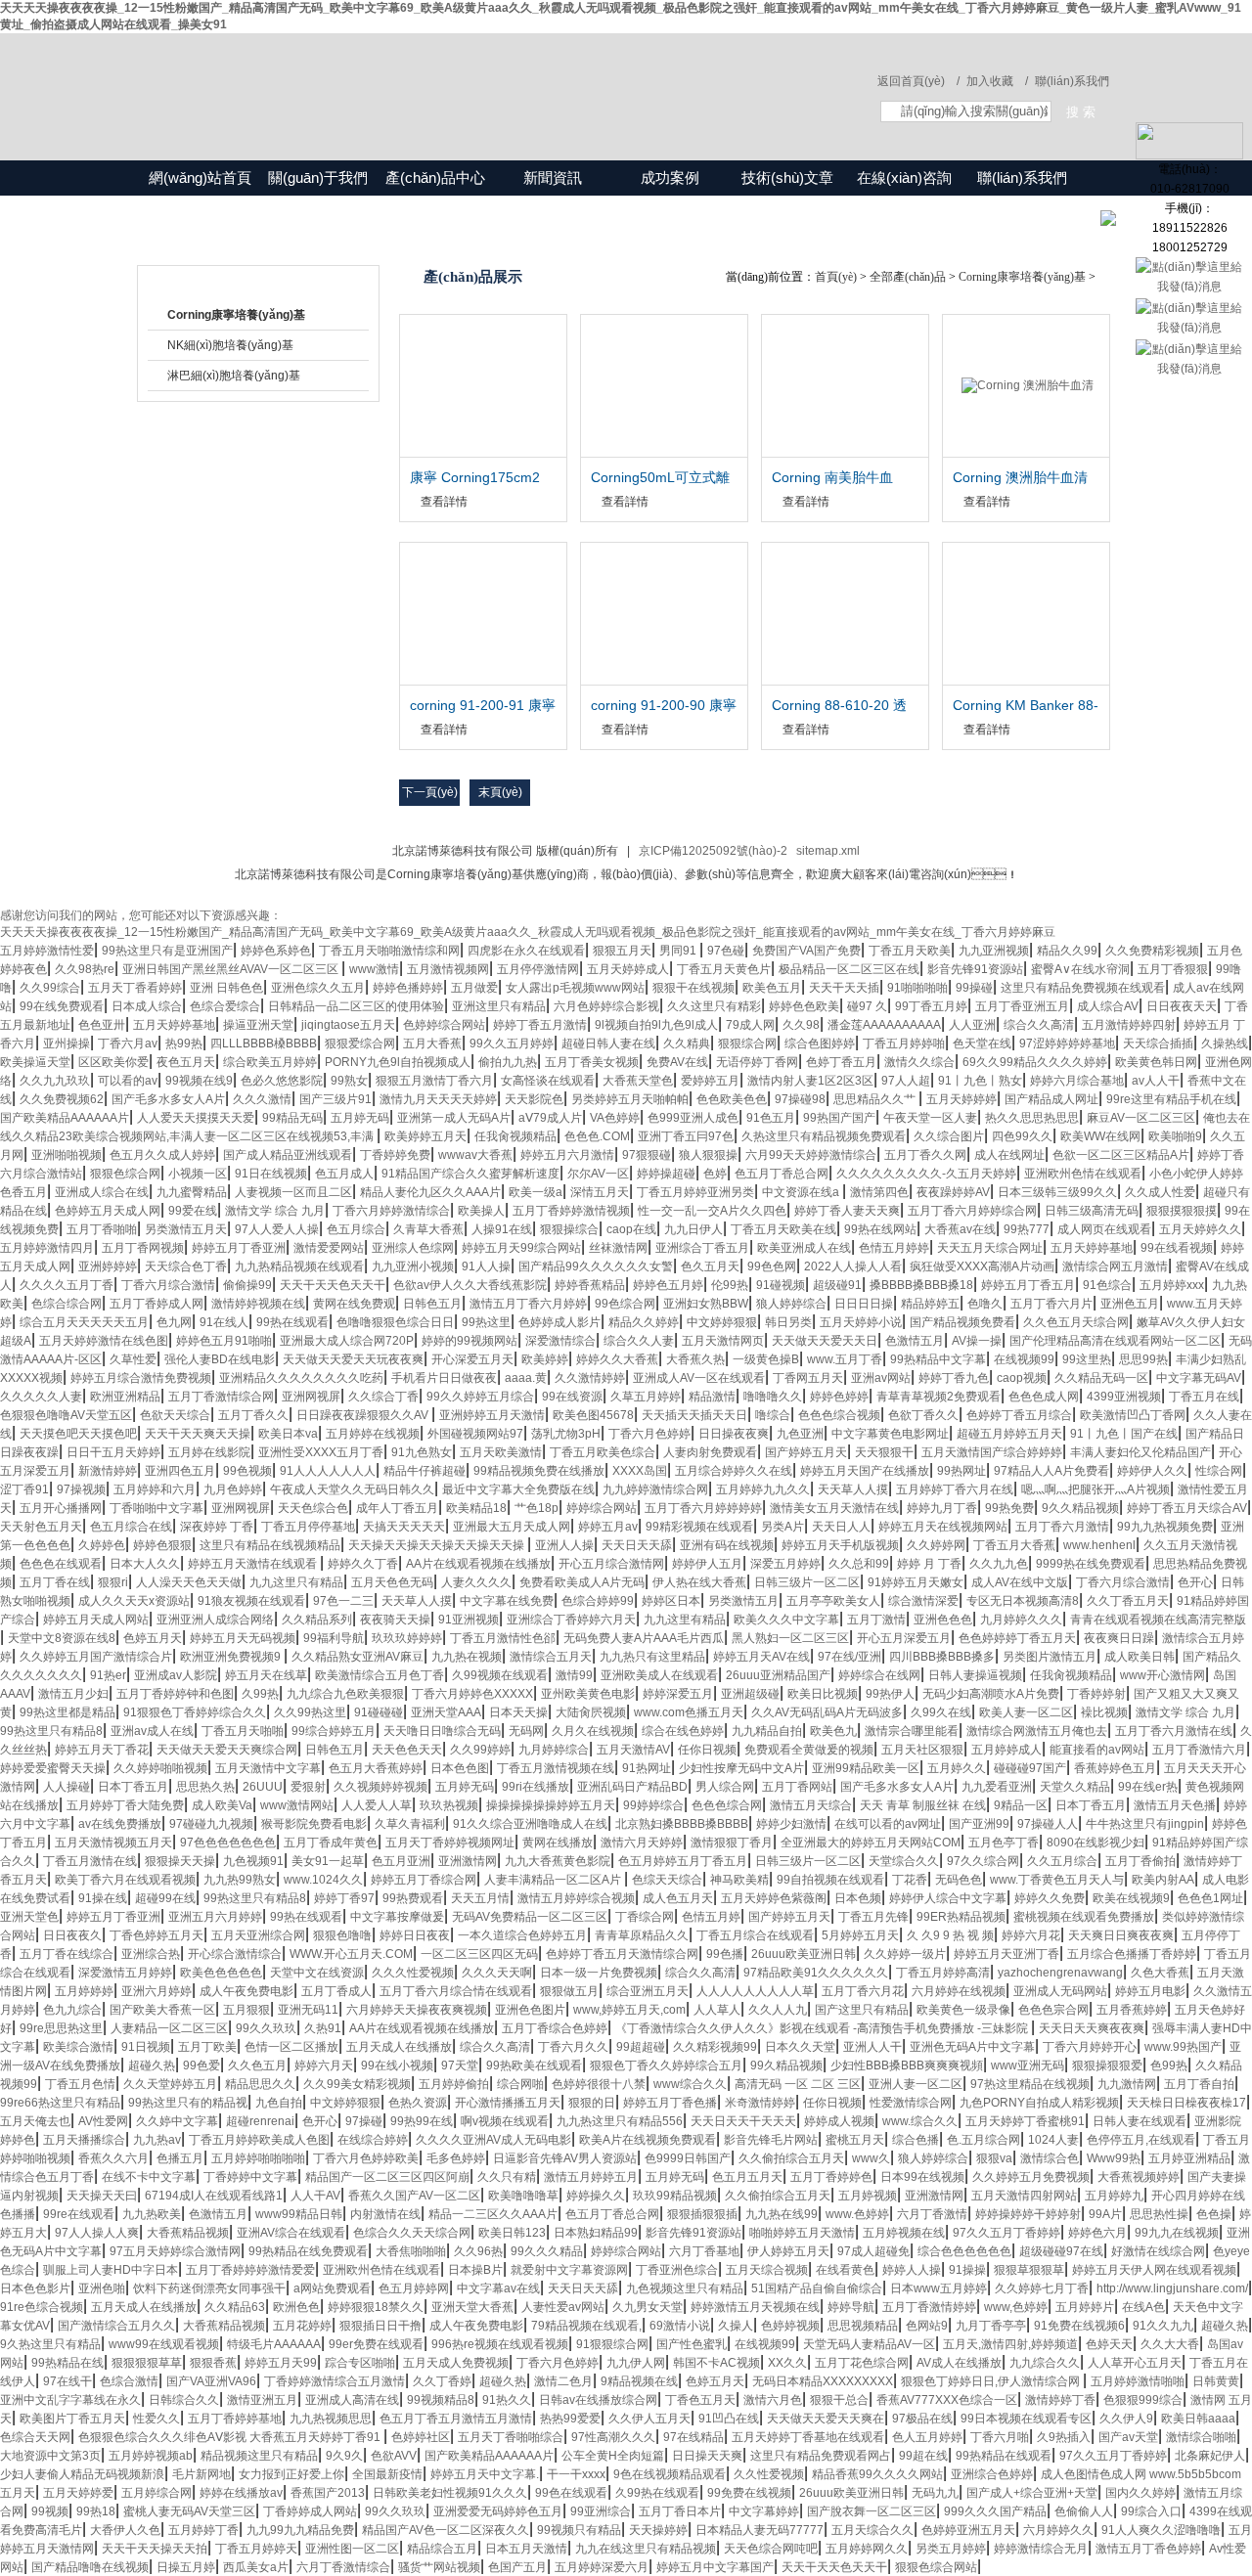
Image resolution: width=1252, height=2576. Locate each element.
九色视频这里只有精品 (685, 2288)
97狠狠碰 (647, 1155)
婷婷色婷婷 (839, 1397)
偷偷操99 (247, 1285)
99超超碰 (641, 2047)
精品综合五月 (442, 2549)
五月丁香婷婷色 (831, 2177)
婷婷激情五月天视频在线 (755, 2307)
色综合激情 (129, 2381)
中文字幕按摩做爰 (397, 1917)
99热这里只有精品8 (51, 1731)
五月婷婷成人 (1006, 1750)
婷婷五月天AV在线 (761, 1657)
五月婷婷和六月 (155, 1489)
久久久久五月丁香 (67, 1285)
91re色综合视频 (42, 2307)
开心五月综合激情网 (611, 1564)
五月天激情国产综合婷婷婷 (992, 1452)
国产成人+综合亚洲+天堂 (1032, 2493)
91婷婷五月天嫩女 (916, 1582)
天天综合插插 (1158, 1044)
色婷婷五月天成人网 (108, 1211)
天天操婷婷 (658, 2530)
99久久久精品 (547, 2251)
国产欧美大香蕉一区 (162, 2010)
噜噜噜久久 (773, 1397)
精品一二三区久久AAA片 (493, 2214)
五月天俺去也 (35, 2121)
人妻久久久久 (476, 1582)
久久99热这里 (310, 1712)
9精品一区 (1021, 1805)
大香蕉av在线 (960, 1229)
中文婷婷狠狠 (722, 1322)
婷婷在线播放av (241, 2493)
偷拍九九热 (508, 1062)
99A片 (1105, 2214)
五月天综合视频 (767, 2270)
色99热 (1169, 2065)
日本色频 (858, 1898)
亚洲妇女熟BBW (706, 1304)
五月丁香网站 (797, 1787)
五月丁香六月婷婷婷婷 (703, 1508)
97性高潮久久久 (613, 2437)
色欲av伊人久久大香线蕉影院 (470, 1285)
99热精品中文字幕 (938, 1359)
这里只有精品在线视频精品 (270, 1545)
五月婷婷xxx (1172, 1285)
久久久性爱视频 (413, 1973)
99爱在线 (193, 1211)
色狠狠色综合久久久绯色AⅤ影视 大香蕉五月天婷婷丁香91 (231, 2437)
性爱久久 (156, 2419)
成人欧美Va (222, 1805)
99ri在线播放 (536, 1787)
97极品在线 (922, 2419)
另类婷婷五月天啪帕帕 (630, 1099)
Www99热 (1114, 2158)
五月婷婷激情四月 (47, 1248)
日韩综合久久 (184, 2400)
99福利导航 (334, 1638)
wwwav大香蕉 (475, 1155)
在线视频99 (1024, 1359)
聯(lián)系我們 (1072, 81)
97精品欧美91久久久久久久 (816, 1973)
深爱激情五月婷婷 (125, 1973)
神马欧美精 (739, 1880)
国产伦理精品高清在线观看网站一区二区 (1115, 1341)
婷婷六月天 (324, 2065)
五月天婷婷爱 (78, 2493)
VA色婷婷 (615, 1118)
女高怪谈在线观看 (548, 1081)
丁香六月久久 (573, 2047)
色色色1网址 (1210, 1898)
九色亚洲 (800, 1434)
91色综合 (1107, 1285)
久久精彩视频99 (715, 2047)
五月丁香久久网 (925, 1155)
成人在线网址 (1009, 1155)
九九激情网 (1127, 2084)
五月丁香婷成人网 (156, 1304)
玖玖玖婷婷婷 (407, 1638)
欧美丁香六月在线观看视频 (125, 1880)
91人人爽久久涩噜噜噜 (1161, 2530)
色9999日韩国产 (688, 2158)
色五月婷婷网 (414, 2288)
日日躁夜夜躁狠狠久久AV (364, 1415)
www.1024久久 (323, 1880)
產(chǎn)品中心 (435, 178)
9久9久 (344, 2456)
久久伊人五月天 (649, 2419)
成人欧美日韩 (1140, 1657)
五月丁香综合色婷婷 (555, 2028)
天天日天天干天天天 (743, 2121)
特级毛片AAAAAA (274, 2344)
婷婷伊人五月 (707, 1564)
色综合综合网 (67, 1304)
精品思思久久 (260, 2084)
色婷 (715, 1174)
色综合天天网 (35, 2437)
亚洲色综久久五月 (318, 988)
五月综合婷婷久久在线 (734, 1471)
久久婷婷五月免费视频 (1031, 2177)
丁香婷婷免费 (395, 1155)
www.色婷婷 (857, 2214)
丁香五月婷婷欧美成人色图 (259, 2140)
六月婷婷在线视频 (959, 1991)
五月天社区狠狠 (922, 1750)
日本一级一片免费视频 (599, 1973)
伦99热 (730, 1285)
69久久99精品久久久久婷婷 (1035, 1062)
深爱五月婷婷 (785, 1564)
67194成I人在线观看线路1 (214, 2196)
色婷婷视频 (790, 2326)
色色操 (1214, 2214)
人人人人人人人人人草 (755, 1991)
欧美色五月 (772, 988)
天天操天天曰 (102, 2196)
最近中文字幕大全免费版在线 (518, 1489)
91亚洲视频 (469, 1620)
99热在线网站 (880, 1229)
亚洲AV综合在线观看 (291, 2233)
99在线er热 (1148, 1787)
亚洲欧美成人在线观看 (659, 1675)
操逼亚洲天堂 (258, 1025)
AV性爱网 (103, 2121)
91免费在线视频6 (1079, 2326)
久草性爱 (133, 1359)
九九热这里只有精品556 (620, 2121)
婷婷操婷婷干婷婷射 (1028, 2214)
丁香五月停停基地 (308, 1527)
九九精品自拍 (767, 1731)
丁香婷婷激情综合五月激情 (335, 2381)
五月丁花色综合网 (862, 2363)
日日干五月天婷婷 (113, 1452)
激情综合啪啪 (1201, 2437)
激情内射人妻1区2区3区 (810, 1081)
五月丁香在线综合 (67, 1954)
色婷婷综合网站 (444, 1025)
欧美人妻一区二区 (1026, 1712)
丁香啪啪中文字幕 (156, 1508)
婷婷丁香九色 (954, 1378)
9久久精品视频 (1080, 1508)
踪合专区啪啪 (360, 2363)
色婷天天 (1109, 2344)
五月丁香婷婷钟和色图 (175, 1694)
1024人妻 (1053, 2140)
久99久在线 (941, 1712)
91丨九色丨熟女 (980, 1081)
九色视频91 (253, 1861)
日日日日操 (864, 1304)
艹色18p (537, 1508)
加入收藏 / (997, 81)
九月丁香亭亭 (991, 2326)
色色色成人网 (1044, 1397)
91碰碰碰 (379, 1712)
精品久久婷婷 (644, 1322)
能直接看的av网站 (1097, 1750)
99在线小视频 (397, 2065)
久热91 (323, 2028)
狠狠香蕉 (213, 2363)
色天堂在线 (982, 1044)
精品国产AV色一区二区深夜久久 (446, 2530)
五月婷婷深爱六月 (602, 2567)
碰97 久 (867, 1006)
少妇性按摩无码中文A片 (741, 1768)
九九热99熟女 (240, 1880)
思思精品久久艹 (876, 1099)
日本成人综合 (147, 1006)
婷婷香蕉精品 (590, 1285)
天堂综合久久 (904, 1861)
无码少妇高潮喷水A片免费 (991, 1694)
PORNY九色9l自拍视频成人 (398, 1062)
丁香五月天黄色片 (724, 969)
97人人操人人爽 (97, 2233)
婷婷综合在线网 (879, 1675)
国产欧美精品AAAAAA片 (65, 1118)
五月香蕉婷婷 (1132, 2010)
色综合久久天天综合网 (412, 2233)
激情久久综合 (919, 1062)
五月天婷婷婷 (961, 1099)
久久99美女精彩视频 (357, 2084)
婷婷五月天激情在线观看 (254, 1564)
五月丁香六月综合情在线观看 (456, 1991)
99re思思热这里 (61, 2028)
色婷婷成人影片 (559, 1322)
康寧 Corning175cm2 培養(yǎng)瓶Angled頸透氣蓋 (479, 478)
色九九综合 (72, 2010)
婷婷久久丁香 (363, 1564)
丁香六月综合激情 (168, 1285)
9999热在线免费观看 (1091, 1564)
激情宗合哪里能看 (912, 1731)
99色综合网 (625, 1304)
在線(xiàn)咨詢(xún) (904, 195)
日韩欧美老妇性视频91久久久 (450, 2493)
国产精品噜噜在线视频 (90, 2567)
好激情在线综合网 (1158, 2251)
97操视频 (81, 1489)
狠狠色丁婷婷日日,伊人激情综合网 (992, 2381)
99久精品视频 (786, 2065)
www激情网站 (297, 1805)
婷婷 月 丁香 (929, 1564)
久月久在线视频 (593, 1731)
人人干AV (315, 2196)
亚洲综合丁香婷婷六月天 (571, 1620)
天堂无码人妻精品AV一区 (869, 2344)
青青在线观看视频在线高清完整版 (1158, 1620)
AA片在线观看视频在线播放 (478, 1564)
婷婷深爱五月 (678, 1694)
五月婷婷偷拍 (454, 2084)
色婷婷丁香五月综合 (1019, 1415)
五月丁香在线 (55, 1582)
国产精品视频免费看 (962, 1322)
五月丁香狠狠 (1173, 969)
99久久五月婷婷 (512, 1044)
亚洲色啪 (102, 2288)
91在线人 (224, 1322)
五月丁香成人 (336, 1991)
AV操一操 (977, 1341)
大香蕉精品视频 (188, 2233)
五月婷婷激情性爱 (47, 951)
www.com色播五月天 (689, 1712)
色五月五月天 (747, 2177)
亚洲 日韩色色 (226, 988)
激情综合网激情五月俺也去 (1037, 1731)
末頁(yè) (500, 792)
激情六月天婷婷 (642, 1843)
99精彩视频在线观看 (699, 1527)
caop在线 (631, 1229)
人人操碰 (67, 1787)
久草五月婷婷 (646, 1397)
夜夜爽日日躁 (1119, 1638)
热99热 (184, 1044)
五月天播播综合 (84, 2140)
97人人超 (906, 1081)
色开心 (1195, 1582)
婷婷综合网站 (602, 1508)
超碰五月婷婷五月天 (1009, 1434)
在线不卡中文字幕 (149, 2177)
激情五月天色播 (1175, 1805)
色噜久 (985, 1304)
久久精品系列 (317, 1620)
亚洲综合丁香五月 (702, 1248)
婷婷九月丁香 (942, 1508)
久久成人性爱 (1160, 1192)
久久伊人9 (1126, 2419)
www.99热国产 (1183, 2047)
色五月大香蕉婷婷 (376, 1768)
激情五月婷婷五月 (591, 2177)
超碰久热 (152, 2065)
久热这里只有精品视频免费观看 (824, 1136)
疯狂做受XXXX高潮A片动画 (982, 1266)
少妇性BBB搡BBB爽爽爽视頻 (907, 2065)
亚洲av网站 (881, 1378)
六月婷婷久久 (1058, 2530)
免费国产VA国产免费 (806, 951)
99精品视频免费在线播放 (539, 1471)
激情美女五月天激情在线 (834, 1508)
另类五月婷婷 (951, 2549)
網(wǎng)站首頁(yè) (200, 195)
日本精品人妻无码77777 (760, 2530)
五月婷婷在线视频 (373, 1434)
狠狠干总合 (839, 2400)
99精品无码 (292, 1118)
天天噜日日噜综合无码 (442, 1731)
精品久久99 (1067, 951)
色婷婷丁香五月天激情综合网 (622, 1954)
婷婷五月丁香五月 (1028, 1285)
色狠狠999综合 (1143, 2400)
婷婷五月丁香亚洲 (239, 1248)
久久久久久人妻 (41, 1397)
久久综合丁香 (383, 1397)
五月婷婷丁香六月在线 (955, 1489)
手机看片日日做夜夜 (444, 1378)
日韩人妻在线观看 (1140, 2121)
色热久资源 (418, 2103)
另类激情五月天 (186, 1229)
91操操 (967, 2270)
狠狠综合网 (747, 1044)
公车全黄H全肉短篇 (613, 2456)
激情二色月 (563, 2381)
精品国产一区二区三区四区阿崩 (387, 2177)
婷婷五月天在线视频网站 (943, 1527)
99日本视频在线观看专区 (1026, 2419)
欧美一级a (536, 1192)
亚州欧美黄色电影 (588, 1694)
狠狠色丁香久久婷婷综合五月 (666, 2065)
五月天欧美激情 (501, 1452)
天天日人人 (841, 1527)
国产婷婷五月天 (806, 1452)
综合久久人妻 (639, 1341)
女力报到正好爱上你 (291, 2474)
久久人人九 (778, 2010)
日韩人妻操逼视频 (975, 1675)
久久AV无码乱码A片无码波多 (827, 1712)
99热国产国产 (839, 1118)
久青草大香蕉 (428, 1229)
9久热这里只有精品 (50, 2344)
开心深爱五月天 (472, 1359)
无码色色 (959, 1880)
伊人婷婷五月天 (788, 2251)
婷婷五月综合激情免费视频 (141, 1378)
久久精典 (687, 1044)
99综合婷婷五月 (334, 1731)
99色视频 (247, 1471)
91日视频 (146, 2047)
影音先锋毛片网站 (771, 2140)
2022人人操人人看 (853, 1266)
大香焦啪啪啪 (411, 2251)
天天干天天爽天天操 (198, 1434)
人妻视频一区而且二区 (293, 1192)
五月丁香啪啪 (102, 1229)
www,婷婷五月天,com (629, 2010)
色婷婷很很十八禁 (599, 2084)
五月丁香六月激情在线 (1174, 1731)
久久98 (801, 1025)
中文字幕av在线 (498, 2288)
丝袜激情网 (618, 1248)
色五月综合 (356, 1229)
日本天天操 (518, 1712)
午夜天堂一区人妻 (930, 1118)
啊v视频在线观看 (505, 2121)
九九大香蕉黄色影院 (558, 1861)
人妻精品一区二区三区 (169, 2028)
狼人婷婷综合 (791, 1304)
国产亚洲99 (979, 1824)
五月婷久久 (957, 1768)
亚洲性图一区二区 (352, 2549)
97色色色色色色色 (228, 1843)
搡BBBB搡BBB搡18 (921, 1285)
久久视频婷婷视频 (380, 1787)
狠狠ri (113, 1582)
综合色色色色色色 (964, 2251)
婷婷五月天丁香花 (102, 1750)
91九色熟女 (422, 1452)
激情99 (574, 1675)
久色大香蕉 (1160, 1973)
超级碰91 (837, 1285)
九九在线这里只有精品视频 (646, 2549)
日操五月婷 (186, 2567)
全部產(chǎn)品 (908, 277)
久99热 (260, 1694)
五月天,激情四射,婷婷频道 (1010, 2344)
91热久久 (507, 2400)
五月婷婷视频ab (151, 2456)
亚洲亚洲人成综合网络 (215, 1620)
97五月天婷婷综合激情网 (175, 2251)
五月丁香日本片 (680, 2511)
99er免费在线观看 (376, 2344)
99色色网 (772, 1266)
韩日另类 (788, 1322)
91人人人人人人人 (328, 1471)
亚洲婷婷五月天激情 (492, 1415)
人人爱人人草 (377, 1805)
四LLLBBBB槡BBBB (264, 1044)
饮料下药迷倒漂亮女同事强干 (209, 2288)
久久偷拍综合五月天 (791, 2158)
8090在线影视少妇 (1095, 1843)
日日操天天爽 (707, 2456)
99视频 (50, 2511)
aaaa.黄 (526, 1378)
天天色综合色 (313, 1508)
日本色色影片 (35, 2288)
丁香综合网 (645, 1917)
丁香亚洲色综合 (677, 2270)
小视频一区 (198, 1174)
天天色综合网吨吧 (771, 2549)
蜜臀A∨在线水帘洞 (1080, 969)
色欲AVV (394, 2456)
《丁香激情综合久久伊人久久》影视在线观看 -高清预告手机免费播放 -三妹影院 (823, 2028)
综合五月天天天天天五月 (84, 1322)
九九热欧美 (152, 2214)
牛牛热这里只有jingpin (1145, 1824)
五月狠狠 (246, 2010)
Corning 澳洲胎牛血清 (1020, 477)
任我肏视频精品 (515, 1136)
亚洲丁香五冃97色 (686, 1136)
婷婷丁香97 (344, 1898)
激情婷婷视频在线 (258, 1304)
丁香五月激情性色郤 (503, 1638)
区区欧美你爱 (113, 1062)
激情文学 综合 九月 (275, 1211)
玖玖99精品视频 (675, 2196)
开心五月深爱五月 (904, 1638)
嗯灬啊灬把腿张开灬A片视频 (1095, 1489)
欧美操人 (481, 1211)
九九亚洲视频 (994, 951)
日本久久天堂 (800, 2047)
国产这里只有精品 (862, 2010)
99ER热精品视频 (961, 1917)
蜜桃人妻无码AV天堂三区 (189, 2511)
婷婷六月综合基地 (1077, 1081)
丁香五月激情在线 (90, 1861)
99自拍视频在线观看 (830, 1880)
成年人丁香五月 (397, 1508)
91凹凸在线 (729, 2419)
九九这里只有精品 (296, 1582)
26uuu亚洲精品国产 (778, 1675)
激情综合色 (1050, 2158)
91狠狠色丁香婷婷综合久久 (195, 1712)
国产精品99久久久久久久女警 (596, 1266)
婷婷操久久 (596, 2196)
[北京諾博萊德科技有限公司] (421, 77)
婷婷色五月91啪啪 (224, 1341)
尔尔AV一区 (598, 1174)
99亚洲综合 (601, 2511)
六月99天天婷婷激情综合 (811, 1155)
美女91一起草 (328, 1861)
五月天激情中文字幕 (268, 1768)
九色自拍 (279, 2103)
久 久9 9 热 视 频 (950, 1935)
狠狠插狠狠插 (702, 2214)
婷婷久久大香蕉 (617, 1359)
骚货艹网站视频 (439, 2567)
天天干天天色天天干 (333, 1285)
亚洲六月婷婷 (156, 1991)
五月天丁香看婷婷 (135, 988)
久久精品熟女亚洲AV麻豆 (358, 1657)
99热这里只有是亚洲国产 (167, 951)
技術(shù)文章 (787, 178)
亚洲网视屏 (311, 1397)
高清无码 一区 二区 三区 (798, 2084)
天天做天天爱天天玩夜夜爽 (353, 1359)
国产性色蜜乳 (692, 2344)
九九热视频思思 (331, 2419)
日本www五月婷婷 (939, 2288)
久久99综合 (50, 988)
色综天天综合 (667, 1880)
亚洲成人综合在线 (102, 1192)
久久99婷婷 (480, 1750)
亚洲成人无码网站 (1060, 1991)
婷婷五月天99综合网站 (521, 1248)
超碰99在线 (165, 1898)
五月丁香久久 (253, 1415)
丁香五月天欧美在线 (783, 1229)
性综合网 (1219, 1471)
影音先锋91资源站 (975, 969)
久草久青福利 (410, 1824)
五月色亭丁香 (1004, 1843)
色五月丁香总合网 (782, 1174)
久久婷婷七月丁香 (1042, 2288)
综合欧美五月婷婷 (270, 1062)
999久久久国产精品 (995, 2511)
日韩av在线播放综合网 (598, 2400)
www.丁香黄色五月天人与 (1057, 1880)
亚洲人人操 (564, 1545)
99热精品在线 (67, 2363)
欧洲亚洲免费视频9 (232, 1657)
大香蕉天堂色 (638, 1081)
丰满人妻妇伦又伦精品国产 (1140, 1452)
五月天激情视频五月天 (113, 1843)
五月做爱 (474, 988)
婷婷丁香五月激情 (540, 1025)
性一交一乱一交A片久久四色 (712, 1211)
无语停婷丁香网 (757, 1062)
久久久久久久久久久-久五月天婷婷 (926, 1174)
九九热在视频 (467, 1657)
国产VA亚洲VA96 (211, 2381)
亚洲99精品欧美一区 (866, 1768)
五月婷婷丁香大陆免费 (125, 1805)
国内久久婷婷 (1140, 2493)
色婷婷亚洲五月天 (968, 2530)
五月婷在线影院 (209, 1452)
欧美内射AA (1163, 1880)
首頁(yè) (836, 277)
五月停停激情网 (538, 969)
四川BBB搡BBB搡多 (942, 1657)
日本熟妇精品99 (596, 2233)
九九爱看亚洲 (997, 1787)
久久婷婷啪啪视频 (160, 1768)
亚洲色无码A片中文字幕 (972, 2047)
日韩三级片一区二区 (807, 1582)
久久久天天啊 (497, 1973)
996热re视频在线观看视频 (500, 2344)
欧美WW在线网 (1100, 1136)
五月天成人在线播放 (399, 2047)
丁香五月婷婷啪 (904, 1044)
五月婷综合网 (156, 2493)
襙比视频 (1104, 1712)
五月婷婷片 (1085, 2307)
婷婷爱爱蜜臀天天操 (53, 1768)
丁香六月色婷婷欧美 (366, 2158)
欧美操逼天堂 (35, 1062)
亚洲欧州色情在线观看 (1083, 1174)
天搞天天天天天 (404, 1527)
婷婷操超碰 (666, 1174)
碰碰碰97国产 (1030, 1768)
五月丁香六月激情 (1062, 1527)
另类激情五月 (743, 1601)
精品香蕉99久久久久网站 (877, 2474)
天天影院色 (534, 1099)
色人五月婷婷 (927, 2437)
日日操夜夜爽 (734, 1434)
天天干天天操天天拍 (155, 2549)
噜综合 (773, 1415)
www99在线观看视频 (164, 2344)
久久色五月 (257, 2065)
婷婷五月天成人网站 (96, 1620)
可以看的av (128, 1081)
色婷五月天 (153, 1638)
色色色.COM (597, 1136)
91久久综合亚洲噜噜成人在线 (530, 1824)
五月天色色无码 (392, 1582)
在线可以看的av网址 (888, 1824)
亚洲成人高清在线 (352, 2400)
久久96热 (478, 2251)
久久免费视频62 (62, 1099)
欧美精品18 (476, 1508)
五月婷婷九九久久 (763, 1489)
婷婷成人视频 (839, 2121)
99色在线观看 (571, 2493)
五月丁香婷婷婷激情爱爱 (250, 2270)
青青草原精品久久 (642, 1935)
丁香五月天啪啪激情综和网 (389, 951)
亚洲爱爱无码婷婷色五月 (498, 2511)
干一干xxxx (576, 2474)
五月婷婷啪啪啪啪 (258, 2158)
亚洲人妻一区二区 (916, 2084)
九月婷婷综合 (554, 1750)
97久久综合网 (983, 1861)
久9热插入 (1064, 2437)
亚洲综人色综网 (413, 1248)
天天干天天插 (844, 988)
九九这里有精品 (685, 1620)
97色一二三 (343, 1601)
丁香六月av (128, 1044)
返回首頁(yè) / (918, 81)
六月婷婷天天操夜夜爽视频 (417, 2010)
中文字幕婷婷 (764, 2511)
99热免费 (1009, 1508)
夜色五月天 (186, 1062)
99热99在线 (422, 2121)
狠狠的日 (592, 2103)
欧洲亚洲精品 (125, 1397)
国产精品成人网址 (1051, 1099)
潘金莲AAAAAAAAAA (884, 1025)
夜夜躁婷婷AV (953, 1192)
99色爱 (201, 2065)
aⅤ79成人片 (550, 1118)
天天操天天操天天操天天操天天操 (438, 1545)
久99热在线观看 (657, 2493)
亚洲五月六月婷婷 (215, 1917)
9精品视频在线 (639, 2381)
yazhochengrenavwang (1060, 1973)
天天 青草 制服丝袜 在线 (923, 1805)
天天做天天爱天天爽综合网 (227, 1750)
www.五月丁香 (845, 1359)
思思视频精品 (863, 2326)
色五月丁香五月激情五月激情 (456, 2419)
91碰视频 (781, 1285)
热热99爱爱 (570, 2419)
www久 (871, 2158)
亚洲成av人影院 (176, 1675)
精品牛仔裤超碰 (425, 1471)
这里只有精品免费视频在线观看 (1083, 988)
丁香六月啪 (1000, 2437)
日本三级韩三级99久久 (1057, 1192)
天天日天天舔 (637, 1545)
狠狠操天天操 (180, 1861)
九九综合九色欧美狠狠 (345, 1694)
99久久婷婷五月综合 (480, 1397)
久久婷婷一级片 (905, 1954)
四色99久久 (1022, 1136)
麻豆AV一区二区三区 (1141, 1118)
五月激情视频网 (448, 969)
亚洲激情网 (468, 1861)
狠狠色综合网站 (936, 2567)
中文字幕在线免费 (507, 1601)
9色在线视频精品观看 (670, 2474)
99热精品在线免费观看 (308, 2251)
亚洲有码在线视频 (727, 1545)
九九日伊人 (693, 1229)
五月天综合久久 (872, 2530)
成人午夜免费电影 (246, 1991)
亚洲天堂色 (29, 1917)
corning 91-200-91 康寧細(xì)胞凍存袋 (483, 706)
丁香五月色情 (80, 2084)
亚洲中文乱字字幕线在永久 (70, 2400)
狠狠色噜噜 (342, 1935)
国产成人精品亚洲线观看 (288, 1155)
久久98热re (85, 969)
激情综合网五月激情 (1115, 1266)
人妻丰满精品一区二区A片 (554, 1880)
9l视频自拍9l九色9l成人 (656, 1025)
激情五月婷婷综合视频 (576, 1898)
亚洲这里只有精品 (499, 1006)
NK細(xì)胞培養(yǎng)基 (230, 345)
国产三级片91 (335, 1099)
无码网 (526, 1731)
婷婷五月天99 (281, 2363)
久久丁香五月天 (1128, 1601)
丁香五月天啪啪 (243, 1731)
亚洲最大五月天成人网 (512, 1527)
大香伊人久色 (125, 2530)
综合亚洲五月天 (648, 1991)
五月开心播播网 (61, 1508)
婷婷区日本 (671, 1601)
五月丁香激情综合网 (221, 1397)
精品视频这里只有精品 (259, 2456)
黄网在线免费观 (354, 1304)
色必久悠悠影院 (282, 1081)
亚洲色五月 (1130, 1304)
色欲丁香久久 (923, 1415)
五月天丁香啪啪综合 (511, 2437)
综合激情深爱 (923, 1601)
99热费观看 (413, 1898)
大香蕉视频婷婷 (1139, 2177)
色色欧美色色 (732, 1099)
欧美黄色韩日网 (1156, 1062)
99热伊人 (890, 1694)
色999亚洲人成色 (693, 1118)
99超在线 (923, 2456)
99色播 (725, 1954)
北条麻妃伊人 (1210, 2456)
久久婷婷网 (936, 1545)
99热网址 (961, 1471)
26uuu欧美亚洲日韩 (804, 1954)
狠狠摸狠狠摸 (1182, 1211)
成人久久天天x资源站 (134, 1601)
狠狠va (994, 2158)
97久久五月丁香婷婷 (1006, 2233)
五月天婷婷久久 (1200, 1229)
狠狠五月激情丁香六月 (434, 1081)
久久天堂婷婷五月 (170, 2084)
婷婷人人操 (912, 2270)
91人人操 (486, 1266)
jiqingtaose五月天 (348, 1025)
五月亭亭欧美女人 (833, 1601)
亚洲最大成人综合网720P (347, 1341)
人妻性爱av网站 (563, 2307)
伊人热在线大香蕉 (699, 1582)
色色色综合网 (727, 1805)
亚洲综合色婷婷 (992, 2474)
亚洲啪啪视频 (67, 1155)
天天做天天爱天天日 (825, 1341)
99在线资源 (572, 1397)
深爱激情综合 (560, 1341)
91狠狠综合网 (612, 2344)
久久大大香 (1170, 2344)
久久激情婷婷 (590, 1378)
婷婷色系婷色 (276, 951)
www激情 (374, 969)
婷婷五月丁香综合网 (424, 1880)
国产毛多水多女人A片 (168, 1099)
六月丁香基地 (704, 2251)
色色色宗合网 (1053, 2010)
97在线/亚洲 (850, 1657)
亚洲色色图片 (530, 2010)
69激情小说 (680, 2326)
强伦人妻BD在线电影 (220, 1359)
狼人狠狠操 (708, 1155)
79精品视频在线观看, (586, 2326)
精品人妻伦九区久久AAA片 (430, 1192)
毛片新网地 (201, 2474)
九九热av (157, 2140)
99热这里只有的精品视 (188, 2103)
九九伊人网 (636, 2363)
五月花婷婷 (302, 2326)
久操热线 (1225, 1044)
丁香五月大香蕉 (1014, 1545)
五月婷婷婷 (84, 1991)
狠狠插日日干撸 (380, 2326)
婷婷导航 (851, 2307)
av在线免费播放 (120, 1824)
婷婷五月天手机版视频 (840, 1545)
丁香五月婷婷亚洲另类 (695, 1192)
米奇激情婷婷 (760, 2103)
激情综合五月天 (551, 1657)
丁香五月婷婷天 (256, 2549)
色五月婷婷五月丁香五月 (683, 1861)
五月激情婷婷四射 (1129, 1025)
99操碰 (974, 988)
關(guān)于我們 (318, 178)
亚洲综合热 (151, 1954)
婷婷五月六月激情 (567, 1155)
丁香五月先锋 (873, 1917)
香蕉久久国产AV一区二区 (414, 2196)
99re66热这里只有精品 (60, 2103)
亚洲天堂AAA (446, 1712)
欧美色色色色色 (221, 1973)
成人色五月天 (678, 1898)
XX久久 (787, 2363)
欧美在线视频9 (1131, 1898)
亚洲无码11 (308, 2010)
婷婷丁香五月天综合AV (1187, 1508)
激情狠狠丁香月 (732, 1843)
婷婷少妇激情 (791, 1824)
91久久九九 (1163, 2326)
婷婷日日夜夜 (415, 1935)
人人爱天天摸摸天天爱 (196, 1118)
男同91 (679, 951)
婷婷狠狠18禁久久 (376, 2307)
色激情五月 (915, 1341)
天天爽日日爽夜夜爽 (1121, 1935)
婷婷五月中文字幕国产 (715, 2567)
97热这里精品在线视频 (1030, 2084)
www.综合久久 (920, 2121)
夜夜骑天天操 (395, 1620)
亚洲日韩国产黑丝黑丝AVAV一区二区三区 (232, 969)
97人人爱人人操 (277, 1229)
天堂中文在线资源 (317, 1973)
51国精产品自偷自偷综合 (817, 2288)
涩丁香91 (24, 1489)
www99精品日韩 (299, 2214)
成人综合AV (1108, 1006)
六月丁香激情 (932, 2214)
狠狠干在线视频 (693, 988)
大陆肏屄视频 (591, 1712)
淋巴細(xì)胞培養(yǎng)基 (234, 376)
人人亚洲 (972, 1025)
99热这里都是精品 (67, 1712)
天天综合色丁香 (186, 1266)
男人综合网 (725, 1787)
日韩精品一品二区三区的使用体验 (356, 1006)
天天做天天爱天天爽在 (826, 2419)
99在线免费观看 (62, 1006)
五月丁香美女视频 (592, 1062)
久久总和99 (859, 1564)
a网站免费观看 (332, 2288)
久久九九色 (999, 1564)
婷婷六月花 (1031, 1935)
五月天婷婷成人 (628, 969)
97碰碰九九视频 (211, 1824)
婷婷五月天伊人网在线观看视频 (1154, 2270)
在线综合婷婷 (373, 2140)
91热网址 (647, 1768)
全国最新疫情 (387, 2474)
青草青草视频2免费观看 (939, 1397)
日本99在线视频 (922, 2177)
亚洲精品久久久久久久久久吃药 (301, 1378)
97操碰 (364, 2121)
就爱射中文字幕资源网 (569, 2270)
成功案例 (670, 178)
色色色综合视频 (839, 1415)
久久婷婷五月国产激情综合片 (96, 1657)
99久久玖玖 (266, 2028)
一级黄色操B (766, 1359)
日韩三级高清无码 (1092, 1211)
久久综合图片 (949, 1136)
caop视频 (1022, 1378)
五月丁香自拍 (1199, 2084)
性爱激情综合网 (911, 2103)
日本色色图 (460, 1768)
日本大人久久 (145, 1564)
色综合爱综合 (225, 1006)
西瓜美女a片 (256, 2567)
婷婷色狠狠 (162, 1545)
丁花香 (910, 1880)
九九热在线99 (782, 2214)
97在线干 (67, 2381)
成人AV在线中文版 (1020, 1582)
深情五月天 (600, 1192)
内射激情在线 (385, 2214)
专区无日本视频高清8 (1023, 1601)
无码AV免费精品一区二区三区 (530, 1917)
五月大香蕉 (432, 1044)
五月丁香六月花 (863, 1991)
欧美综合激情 (78, 2047)
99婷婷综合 (653, 1805)
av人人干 (1156, 1081)
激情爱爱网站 (329, 1248)
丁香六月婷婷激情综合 (391, 1211)
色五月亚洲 (401, 1861)
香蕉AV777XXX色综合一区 (947, 2400)
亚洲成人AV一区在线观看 (699, 1378)
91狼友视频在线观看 (251, 1601)
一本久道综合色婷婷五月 (522, 1935)
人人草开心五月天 (1135, 2363)
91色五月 (771, 1118)
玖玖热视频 (449, 1805)
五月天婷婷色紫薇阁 (774, 1898)
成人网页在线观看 (1104, 1229)
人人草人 (717, 2010)
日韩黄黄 (1216, 2381)
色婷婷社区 (421, 2437)
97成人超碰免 (873, 2251)
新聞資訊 (553, 178)
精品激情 (712, 1397)
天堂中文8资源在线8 (62, 1638)
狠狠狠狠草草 (147, 2363)
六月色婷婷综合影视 (606, 1006)
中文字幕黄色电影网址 (890, 1434)
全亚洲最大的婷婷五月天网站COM (871, 1843)
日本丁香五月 (133, 1787)
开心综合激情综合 (235, 1954)
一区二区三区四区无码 (479, 1954)
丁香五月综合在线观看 (755, 1935)
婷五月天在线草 (266, 1675)
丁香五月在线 (1204, 1397)
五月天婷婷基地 (174, 1025)
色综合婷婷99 (598, 1601)
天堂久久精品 (1075, 1787)
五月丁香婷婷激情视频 (571, 1211)
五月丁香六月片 (1051, 1304)
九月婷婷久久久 (1021, 1620)
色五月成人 (344, 1174)
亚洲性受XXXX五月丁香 (321, 1452)
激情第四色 (879, 1192)
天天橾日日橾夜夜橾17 (1186, 2103)
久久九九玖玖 (55, 1081)
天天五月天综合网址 (990, 1248)
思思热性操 (1159, 2214)
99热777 (1027, 1229)
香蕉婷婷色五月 (1115, 1768)
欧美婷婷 (545, 1359)
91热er (108, 1675)
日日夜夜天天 (1182, 1006)
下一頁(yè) (430, 792)
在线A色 (1143, 2307)
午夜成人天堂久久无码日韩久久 (352, 1489)
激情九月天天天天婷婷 (438, 1099)
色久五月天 (710, 1266)
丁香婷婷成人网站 (310, 2511)
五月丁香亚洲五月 (1022, 1006)
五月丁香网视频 (143, 1248)
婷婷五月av (608, 1527)
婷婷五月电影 (1150, 1991)
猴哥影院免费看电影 (314, 1824)
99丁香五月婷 (931, 1006)
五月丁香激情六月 (1199, 1750)
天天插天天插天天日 (694, 1415)
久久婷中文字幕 (177, 2121)
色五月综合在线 (131, 1527)
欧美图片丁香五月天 (72, 2419)
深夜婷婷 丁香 (217, 1527)
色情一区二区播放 (291, 2047)
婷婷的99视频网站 (469, 1341)
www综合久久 (690, 2084)
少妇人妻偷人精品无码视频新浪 (82, 2474)
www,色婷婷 (1016, 2307)
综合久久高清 (1039, 1025)
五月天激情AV (633, 1750)
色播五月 (180, 2158)
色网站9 (927, 2326)
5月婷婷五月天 (860, 1935)
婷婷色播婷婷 (408, 988)
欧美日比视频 (823, 1694)
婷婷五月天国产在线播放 (865, 1471)
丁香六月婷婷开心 (1090, 2047)
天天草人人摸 (853, 1489)
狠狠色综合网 (125, 1174)
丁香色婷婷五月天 (156, 1935)
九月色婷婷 (233, 1489)
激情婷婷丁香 (1060, 2400)
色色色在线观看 (61, 1564)
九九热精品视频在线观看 (299, 1266)
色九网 (174, 1322)
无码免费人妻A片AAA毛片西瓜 (644, 1638)
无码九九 (935, 2493)
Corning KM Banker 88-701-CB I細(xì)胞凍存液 (1026, 706)
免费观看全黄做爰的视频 (809, 1750)
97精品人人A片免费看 (1051, 1471)
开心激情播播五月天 (508, 2103)
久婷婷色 (102, 1545)
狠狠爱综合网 (360, 1044)
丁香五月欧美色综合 (603, 1452)
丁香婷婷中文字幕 (250, 2177)
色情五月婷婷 (894, 1248)
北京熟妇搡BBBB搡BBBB (682, 1824)
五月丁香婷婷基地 (235, 2419)
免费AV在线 (677, 1062)
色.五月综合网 (984, 2140)
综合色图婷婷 (820, 1044)
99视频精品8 (441, 2400)
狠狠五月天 (622, 951)
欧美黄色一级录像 (963, 2010)
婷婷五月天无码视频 (243, 1638)
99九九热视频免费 (1165, 1527)
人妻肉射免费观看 (710, 1452)
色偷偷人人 (1084, 2511)
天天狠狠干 (884, 1452)
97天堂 (460, 2065)
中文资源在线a (802, 1192)
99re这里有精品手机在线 (1171, 1099)
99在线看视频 (1177, 1248)
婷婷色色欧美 (804, 1006)
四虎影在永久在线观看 (526, 951)
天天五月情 (480, 1898)
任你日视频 (707, 1750)
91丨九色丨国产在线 (1124, 1434)
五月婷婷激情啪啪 (1138, 2381)
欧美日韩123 (512, 2233)
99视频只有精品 (579, 2530)
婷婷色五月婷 (668, 1285)
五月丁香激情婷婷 (929, 2307)
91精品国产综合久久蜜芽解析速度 (470, 1174)
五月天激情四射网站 (1024, 2196)
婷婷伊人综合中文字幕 (948, 1898)
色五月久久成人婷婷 (162, 1155)
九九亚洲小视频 (413, 1266)
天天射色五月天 (41, 1527)
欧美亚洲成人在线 (804, 1248)
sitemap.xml (828, 851)
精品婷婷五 (930, 1304)
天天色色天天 (407, 1750)
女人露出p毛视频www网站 (575, 988)
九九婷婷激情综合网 (655, 1489)
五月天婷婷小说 (861, 1322)
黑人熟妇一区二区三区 (790, 1638)
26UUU (263, 1787)
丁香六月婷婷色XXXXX (472, 1694)
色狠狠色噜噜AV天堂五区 (66, 1415)
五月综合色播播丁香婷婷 (1132, 1954)
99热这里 (486, 1322)
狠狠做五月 (569, 1991)
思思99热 (1143, 1359)
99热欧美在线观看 (534, 2065)
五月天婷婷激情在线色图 (104, 1341)
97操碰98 (800, 1099)
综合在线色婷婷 (683, 1731)
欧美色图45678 (593, 1415)
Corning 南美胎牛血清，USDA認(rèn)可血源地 (840, 478)
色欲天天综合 (175, 1415)
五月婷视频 (868, 2196)
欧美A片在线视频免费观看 (648, 2140)
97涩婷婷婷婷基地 (1067, 1044)
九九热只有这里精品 (652, 1657)
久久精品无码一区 (1101, 1378)
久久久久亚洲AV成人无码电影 (493, 2140)
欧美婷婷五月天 (425, 1136)
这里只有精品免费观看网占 (821, 2456)
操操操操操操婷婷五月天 (551, 1805)
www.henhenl (1099, 1545)
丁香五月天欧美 (910, 951)
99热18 (96, 2511)
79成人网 (750, 1025)
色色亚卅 (102, 1025)
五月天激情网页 (723, 1341)
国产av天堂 (1128, 2437)
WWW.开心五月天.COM (351, 1954)
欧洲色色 (296, 2307)
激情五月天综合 (811, 1805)
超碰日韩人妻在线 (608, 1044)
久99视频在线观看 (500, 1675)
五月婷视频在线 (904, 2233)
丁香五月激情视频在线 (556, 1768)
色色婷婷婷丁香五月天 (1017, 1638)
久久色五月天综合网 (1076, 1322)
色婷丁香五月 (841, 1062)
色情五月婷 (711, 1917)
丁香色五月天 (700, 2400)
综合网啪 (520, 2084)
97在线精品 (693, 2437)
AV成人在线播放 (959, 2363)
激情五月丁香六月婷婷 (528, 1304)
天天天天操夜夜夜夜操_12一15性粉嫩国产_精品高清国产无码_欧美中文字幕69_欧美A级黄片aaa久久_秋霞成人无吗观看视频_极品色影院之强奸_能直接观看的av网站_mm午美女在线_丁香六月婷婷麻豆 (528, 932)
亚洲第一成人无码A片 (454, 1118)
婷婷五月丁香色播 (670, 2103)
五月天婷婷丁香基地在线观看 (808, 2437)
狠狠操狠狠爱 (1107, 2065)
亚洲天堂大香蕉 (472, 2307)
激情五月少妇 (73, 1694)
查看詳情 (444, 502)
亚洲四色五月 (180, 1471)
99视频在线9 (199, 1081)
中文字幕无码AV (1199, 1378)
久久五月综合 (1062, 1861)
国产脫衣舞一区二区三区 (872, 2511)
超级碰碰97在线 (1061, 2251)
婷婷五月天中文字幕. (485, 2474)
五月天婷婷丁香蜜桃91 (1025, 2121)
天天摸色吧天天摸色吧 (78, 1434)
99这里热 (1087, 1359)
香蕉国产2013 (328, 2493)
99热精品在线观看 (1004, 2456)
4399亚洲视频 (1124, 1397)
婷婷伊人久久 (1152, 1471)
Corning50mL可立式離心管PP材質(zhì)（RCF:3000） (660, 478)
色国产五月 (517, 2567)
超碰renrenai (260, 2121)
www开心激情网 (1163, 1675)
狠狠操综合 (569, 1229)
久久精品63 (235, 2307)
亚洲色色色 (943, 1620)
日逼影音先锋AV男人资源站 (565, 2158)
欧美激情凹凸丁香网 (1133, 1415)
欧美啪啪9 (1175, 1136)
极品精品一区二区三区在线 (849, 969)
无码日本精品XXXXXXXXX (823, 2381)
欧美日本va (288, 1434)
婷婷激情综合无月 (1041, 2549)
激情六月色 (773, 2400)
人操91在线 (502, 1229)
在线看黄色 (845, 2270)
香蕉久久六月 (113, 2158)
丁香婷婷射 (1096, 1694)
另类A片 (782, 1527)
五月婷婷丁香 (203, 2530)
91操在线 (103, 1898)
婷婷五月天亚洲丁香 (1006, 1954)
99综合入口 (1151, 2511)
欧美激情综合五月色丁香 (380, 1675)
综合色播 (916, 2140)
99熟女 (349, 1081)
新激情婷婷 (108, 1471)
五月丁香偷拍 (1140, 1861)
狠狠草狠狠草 (1029, 2270)
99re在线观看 (79, 2214)
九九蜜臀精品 (192, 1192)
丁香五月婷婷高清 (943, 1973)
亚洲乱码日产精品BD (632, 1787)
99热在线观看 (292, 1322)
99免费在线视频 (749, 2493)
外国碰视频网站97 (475, 1434)
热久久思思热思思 (1032, 1118)
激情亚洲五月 (262, 2400)
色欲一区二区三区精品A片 (1121, 1155)
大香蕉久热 (695, 1359)
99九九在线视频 (1177, 2233)
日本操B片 (475, 2270)
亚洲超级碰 (750, 1694)
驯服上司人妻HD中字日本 (111, 2270)
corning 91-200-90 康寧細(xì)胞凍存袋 (664, 706)
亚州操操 (67, 1044)
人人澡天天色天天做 (189, 1582)
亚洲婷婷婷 (108, 1266)
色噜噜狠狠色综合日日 (395, 1322)
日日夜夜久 (72, 1935)
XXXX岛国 (640, 1471)
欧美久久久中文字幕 (786, 1620)
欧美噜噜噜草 (523, 2196)
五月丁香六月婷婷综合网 (972, 1211)
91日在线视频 (271, 1174)
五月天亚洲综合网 (258, 1935)
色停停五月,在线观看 (1141, 2140)
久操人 (736, 2326)
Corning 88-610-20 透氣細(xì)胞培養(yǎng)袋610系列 (843, 706)
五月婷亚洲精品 (1189, 2158)
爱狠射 (308, 1787)
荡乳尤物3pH (566, 1434)
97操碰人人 (1048, 1824)
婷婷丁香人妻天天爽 (847, 1211)
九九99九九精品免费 (300, 2530)
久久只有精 (507, 2177)
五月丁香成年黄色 (331, 1843)
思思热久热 (205, 1787)
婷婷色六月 (1097, 2233)
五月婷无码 (360, 1118)
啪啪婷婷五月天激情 (802, 2233)
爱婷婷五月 (710, 1081)
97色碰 (726, 951)
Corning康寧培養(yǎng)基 (1022, 277)
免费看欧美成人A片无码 (582, 1582)
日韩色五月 (432, 1304)
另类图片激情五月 (1050, 1657)
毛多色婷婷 (456, 2158)
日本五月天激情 (526, 2549)
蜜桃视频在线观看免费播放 (1084, 1917)
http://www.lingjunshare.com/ (1172, 2288)
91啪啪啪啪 (917, 988)
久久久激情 (262, 1099)
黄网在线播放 (558, 1843)
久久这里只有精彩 (714, 1006)
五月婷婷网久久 (867, 2549)
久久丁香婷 (442, 2381)
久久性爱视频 (769, 2474)
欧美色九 (833, 1731)
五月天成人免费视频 (456, 2363)
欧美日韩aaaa (1198, 2419)
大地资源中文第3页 (50, 2456)
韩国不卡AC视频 (716, 2363)
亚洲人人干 (872, 2047)
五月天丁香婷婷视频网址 (450, 1843)
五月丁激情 (876, 1620)
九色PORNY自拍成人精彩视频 (1039, 2103)
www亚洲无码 (1028, 2065)
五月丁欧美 (207, 2047)
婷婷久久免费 (1050, 1898)
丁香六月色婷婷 (649, 1434)
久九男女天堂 (648, 2307)
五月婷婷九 (1114, 2196)
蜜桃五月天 (855, 2140)
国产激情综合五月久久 (116, 2326)
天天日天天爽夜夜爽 (1092, 2028)
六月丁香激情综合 (343, 2567)
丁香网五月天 (808, 1378)
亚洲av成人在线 (152, 1731)
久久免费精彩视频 (1152, 951)
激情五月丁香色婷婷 (1148, 2549)
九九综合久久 (1045, 2363)
